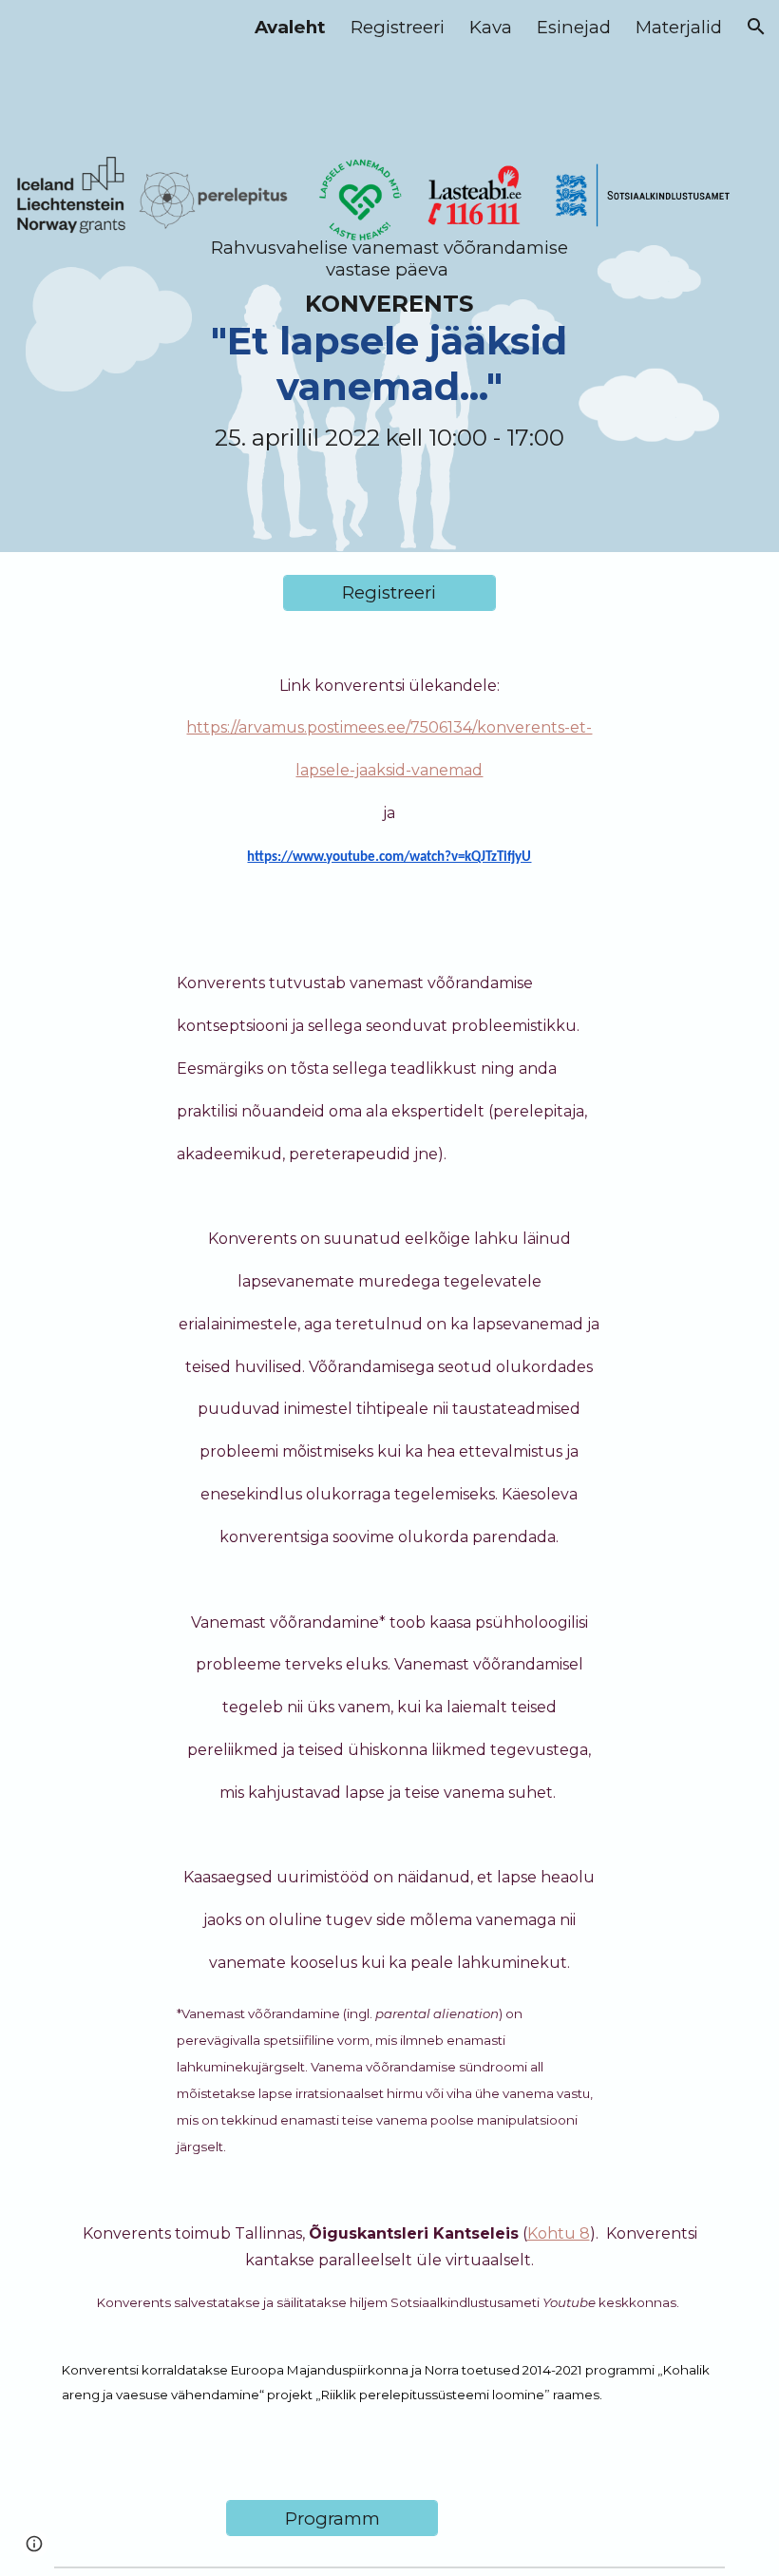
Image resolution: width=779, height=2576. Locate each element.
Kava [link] (491, 27)
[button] (756, 27)
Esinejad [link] (574, 27)
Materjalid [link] (679, 27)
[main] (390, 276)
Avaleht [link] (290, 27)
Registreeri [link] (398, 27)
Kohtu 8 (559, 2233)
